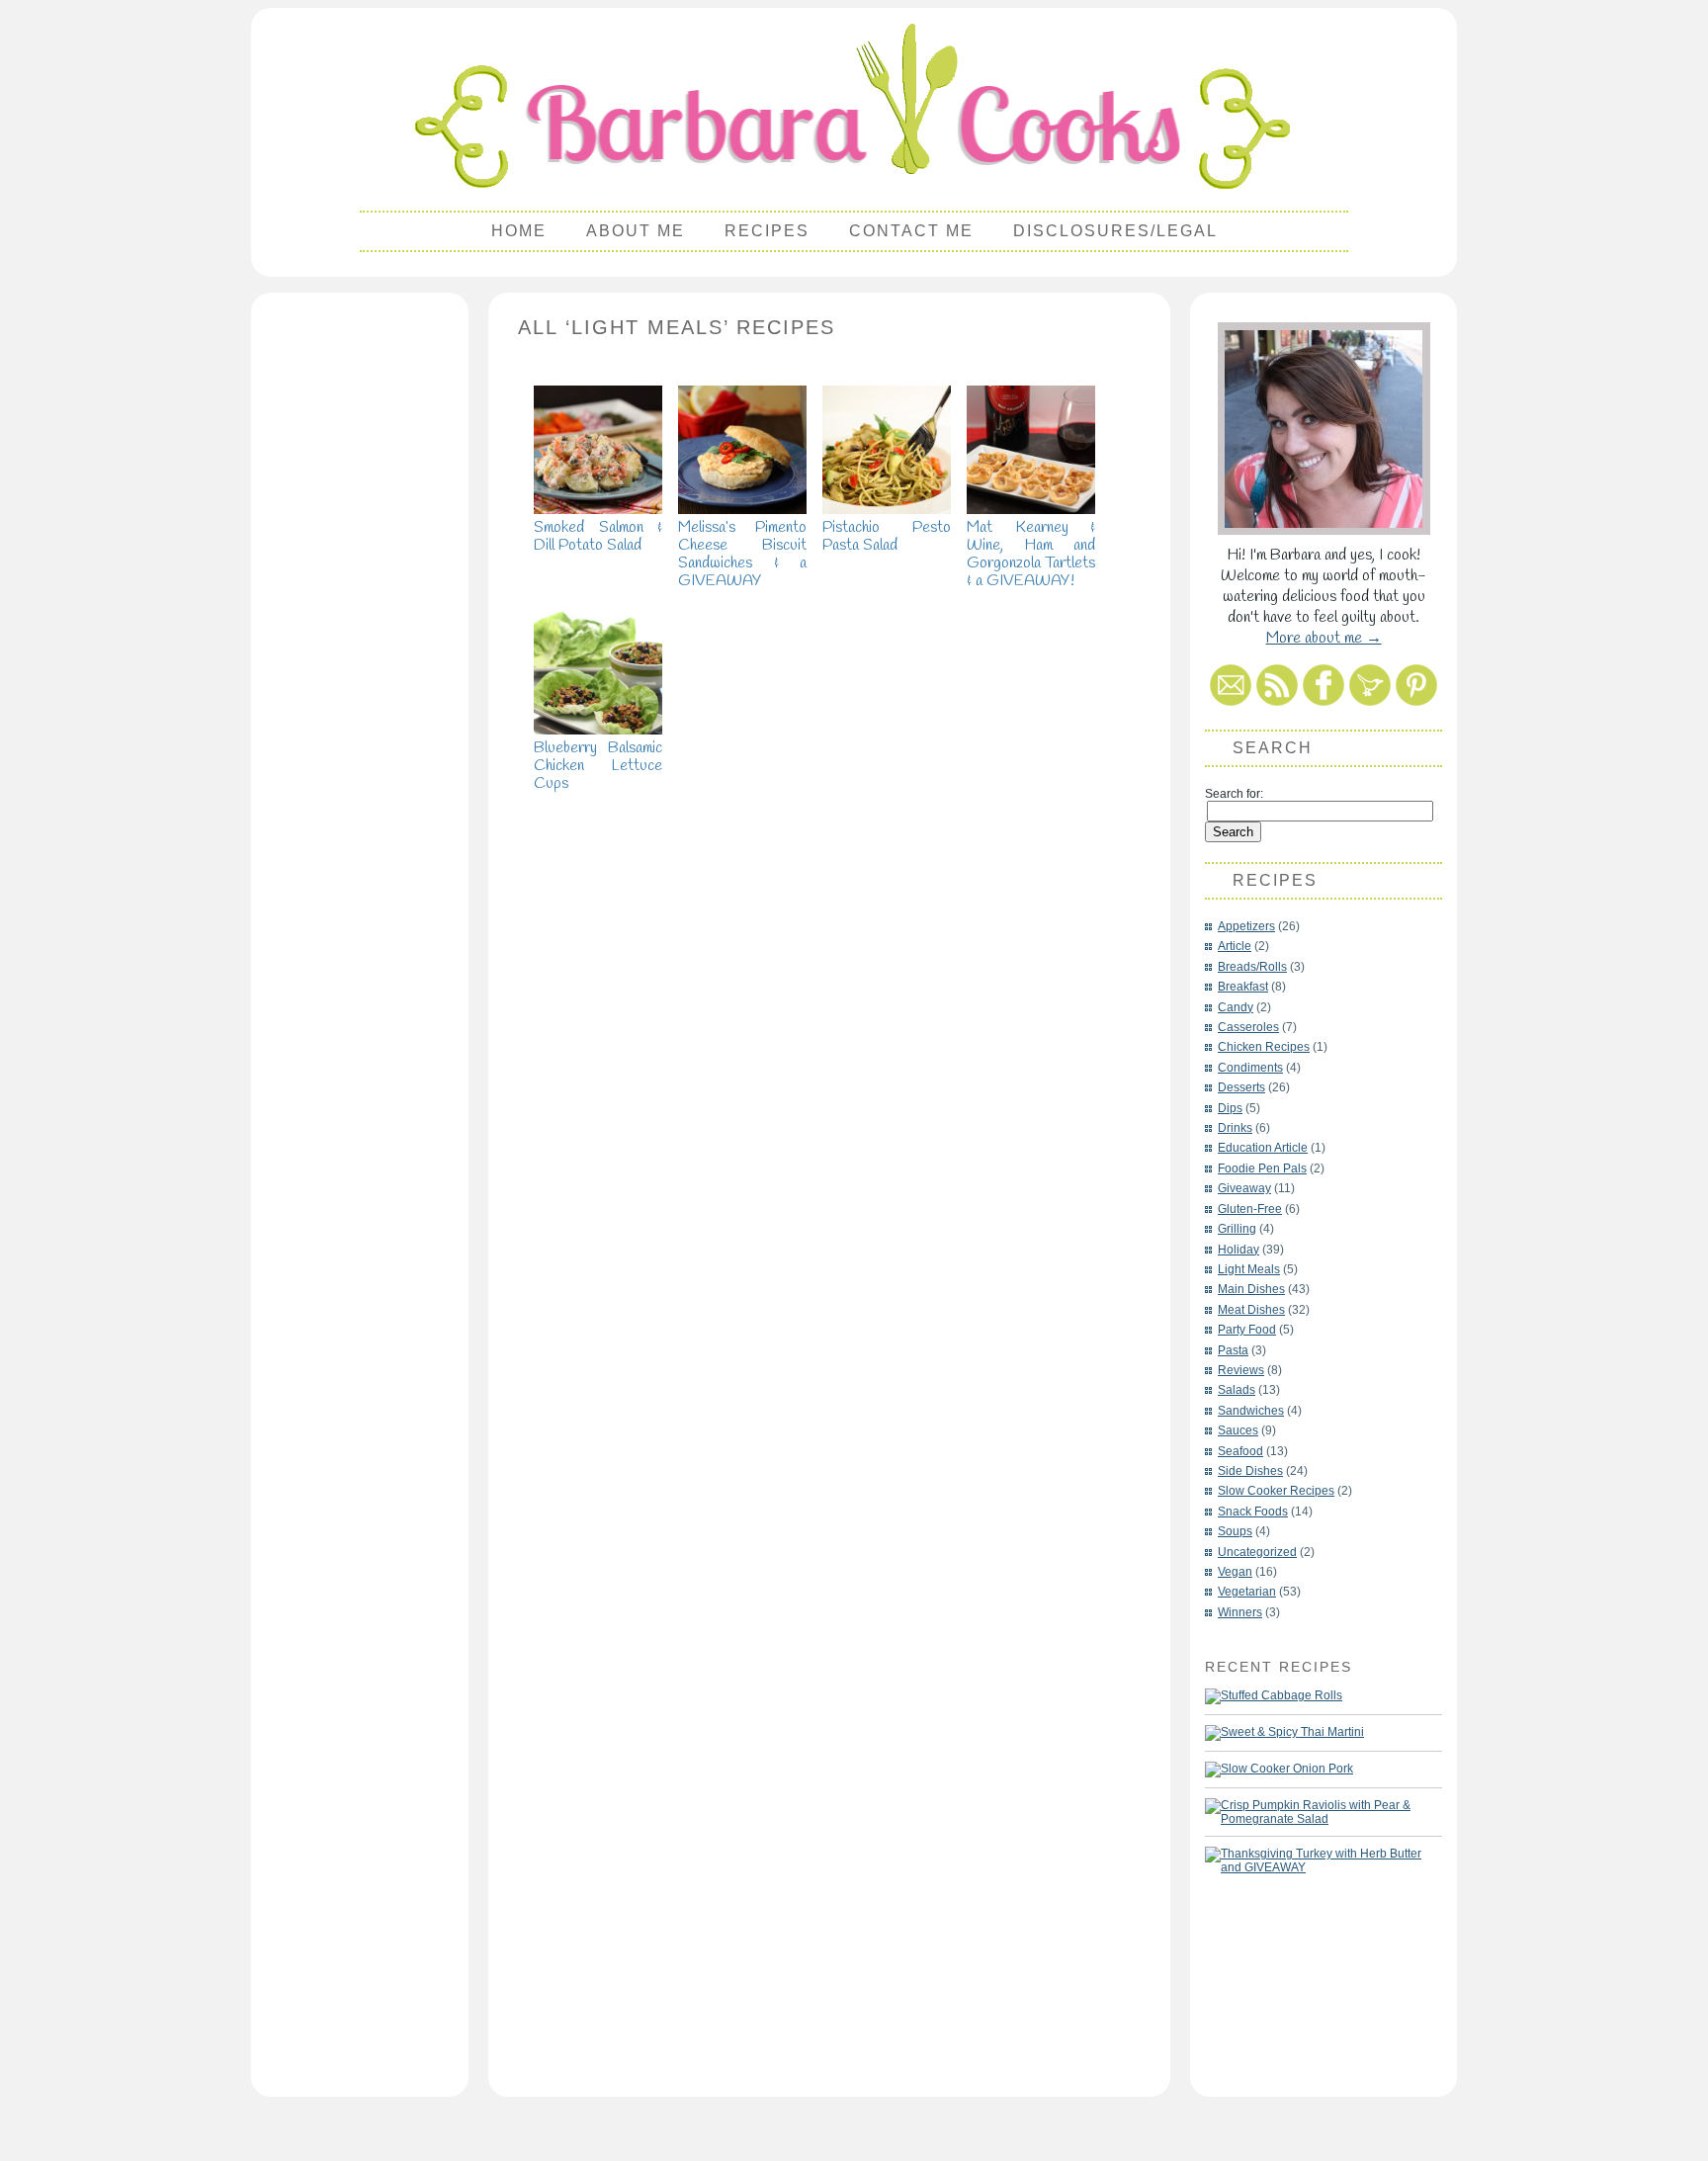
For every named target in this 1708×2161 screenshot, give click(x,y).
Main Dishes (1251, 1289)
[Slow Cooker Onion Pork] (1279, 1770)
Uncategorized (1257, 1552)
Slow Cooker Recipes (1276, 1491)
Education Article (1263, 1148)
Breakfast (1243, 987)
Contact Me (911, 231)
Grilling (1237, 1229)
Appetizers (1246, 926)
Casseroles (1248, 1027)
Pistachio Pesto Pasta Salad (887, 536)
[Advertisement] (360, 599)
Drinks (1235, 1128)
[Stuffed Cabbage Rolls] (1274, 1696)
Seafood (1240, 1451)
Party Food (1247, 1330)
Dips (1230, 1108)
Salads (1237, 1390)
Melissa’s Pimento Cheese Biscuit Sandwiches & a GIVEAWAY (742, 554)
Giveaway (1244, 1188)
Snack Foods (1253, 1512)
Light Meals (1249, 1269)
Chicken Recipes (1264, 1047)
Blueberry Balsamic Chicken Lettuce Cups (598, 766)
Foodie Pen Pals (1262, 1168)
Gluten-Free (1250, 1209)
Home (519, 231)
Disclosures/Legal (1115, 231)
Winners (1240, 1612)
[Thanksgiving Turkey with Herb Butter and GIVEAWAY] (1314, 1860)
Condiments (1250, 1068)
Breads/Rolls (1252, 967)
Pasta (1233, 1350)
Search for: (1234, 794)
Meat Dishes (1251, 1310)
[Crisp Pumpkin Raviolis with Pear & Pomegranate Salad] (1314, 1812)
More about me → (1324, 638)
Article (1235, 946)
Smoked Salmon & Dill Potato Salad (598, 536)
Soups (1235, 1531)
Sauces (1238, 1430)
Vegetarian (1247, 1592)
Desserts (1241, 1087)
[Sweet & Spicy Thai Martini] (1284, 1733)
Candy (1236, 1007)
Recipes (767, 231)
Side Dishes (1250, 1471)
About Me (636, 231)
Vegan (1235, 1572)
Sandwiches (1251, 1411)
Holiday (1238, 1250)
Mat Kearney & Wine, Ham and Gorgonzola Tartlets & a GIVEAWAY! (1031, 554)
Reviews (1241, 1370)
